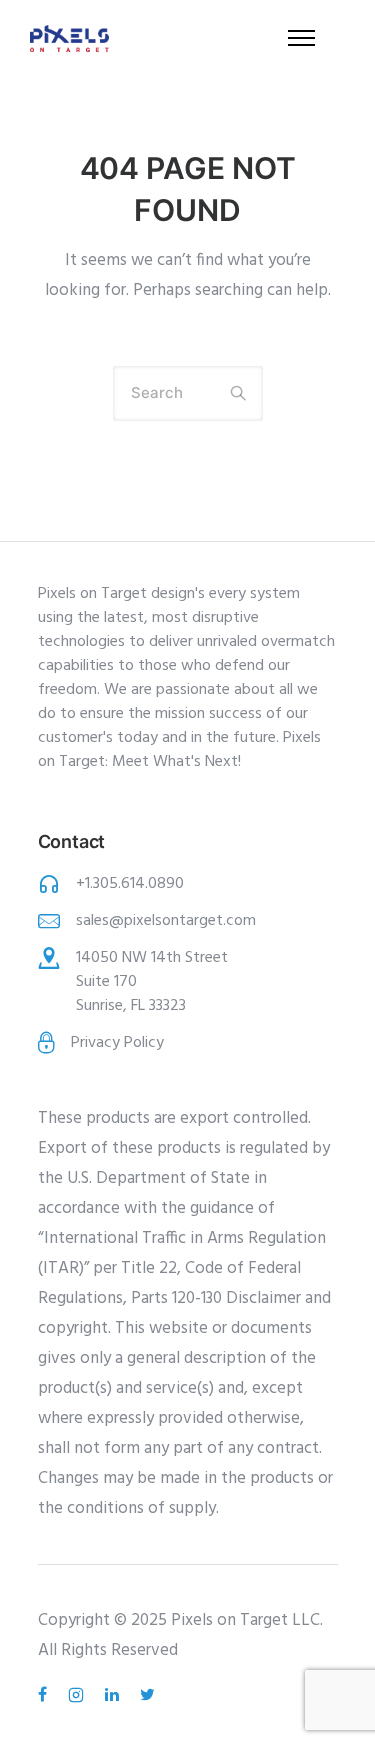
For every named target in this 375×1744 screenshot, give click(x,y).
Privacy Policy (117, 1043)
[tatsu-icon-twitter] (147, 1695)
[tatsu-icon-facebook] (45, 1695)
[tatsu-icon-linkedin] (115, 1695)
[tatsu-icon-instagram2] (79, 1695)
